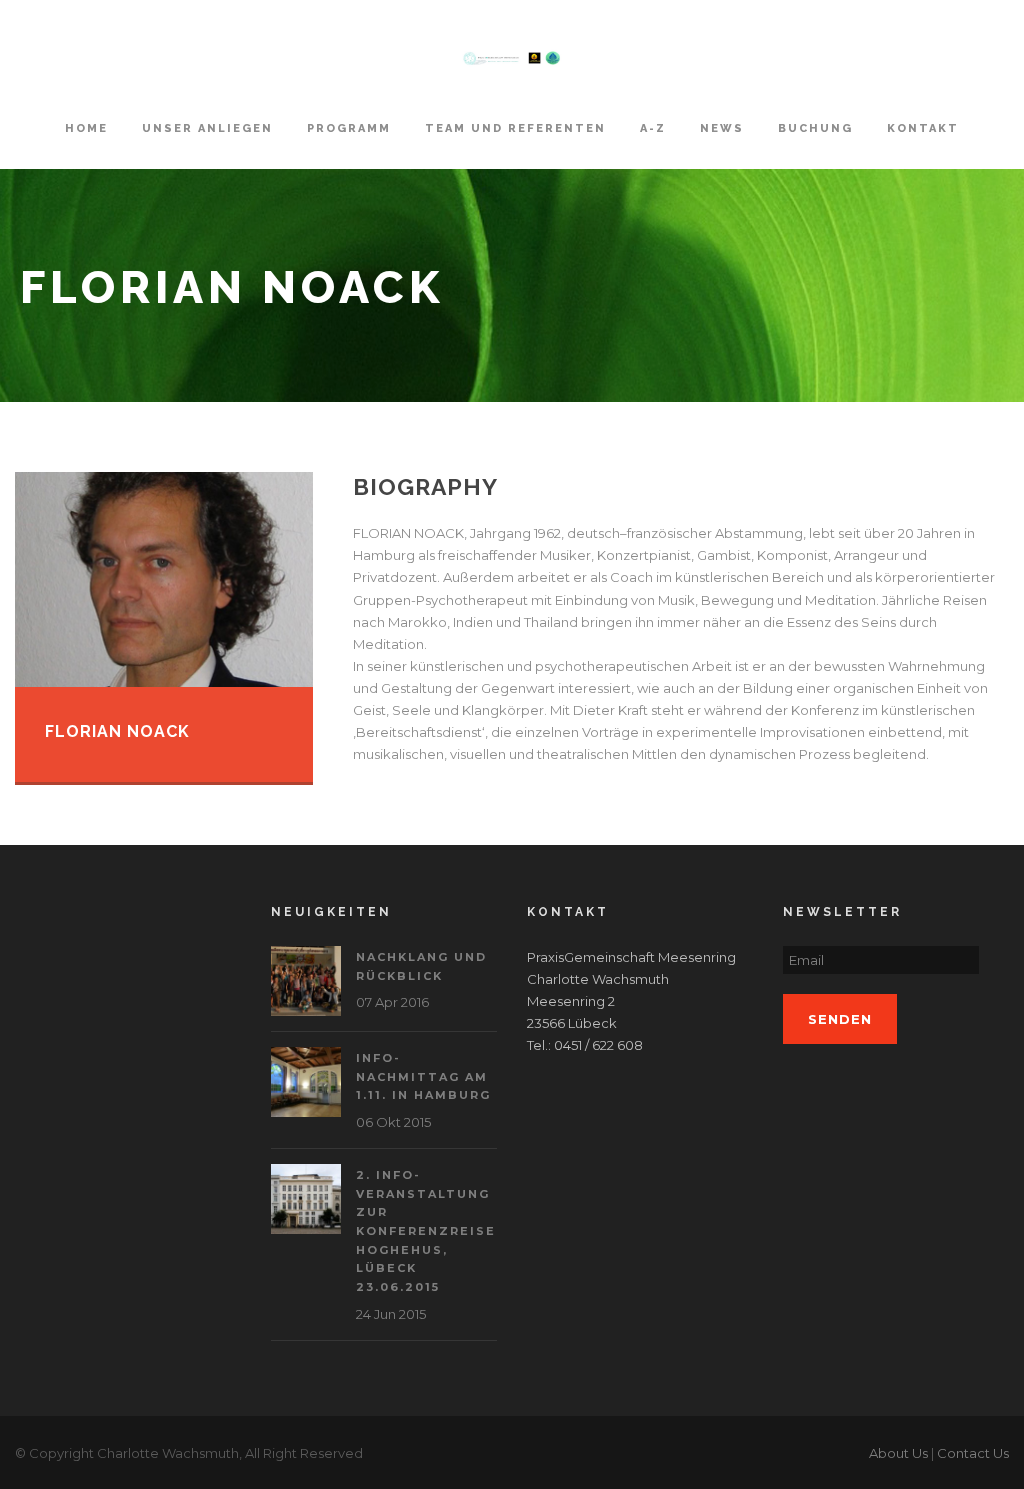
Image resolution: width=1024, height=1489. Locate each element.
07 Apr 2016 (392, 1002)
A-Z (653, 128)
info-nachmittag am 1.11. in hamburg (423, 1076)
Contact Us (973, 1453)
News (722, 128)
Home (86, 128)
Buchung (815, 128)
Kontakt (923, 128)
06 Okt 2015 (393, 1122)
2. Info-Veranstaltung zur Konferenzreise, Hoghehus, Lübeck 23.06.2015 (428, 1231)
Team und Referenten (515, 128)
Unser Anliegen (207, 128)
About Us (898, 1453)
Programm (349, 128)
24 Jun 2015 (391, 1314)
